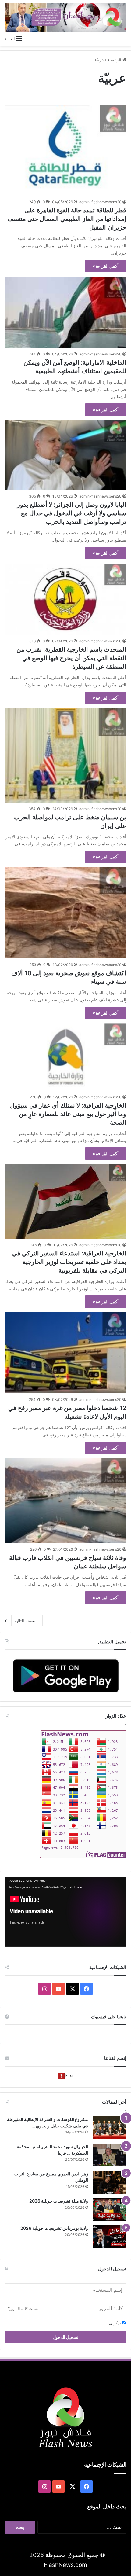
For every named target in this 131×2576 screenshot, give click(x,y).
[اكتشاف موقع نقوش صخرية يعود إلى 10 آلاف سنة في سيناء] (65, 913)
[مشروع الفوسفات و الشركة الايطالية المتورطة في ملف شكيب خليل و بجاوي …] (109, 2128)
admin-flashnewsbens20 (100, 202)
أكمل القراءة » (106, 266)
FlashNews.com (65, 2565)
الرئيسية (115, 60)
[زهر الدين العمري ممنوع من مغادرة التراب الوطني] (109, 2182)
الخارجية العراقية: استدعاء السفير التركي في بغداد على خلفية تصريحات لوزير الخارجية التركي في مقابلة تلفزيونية (69, 1262)
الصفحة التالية (26, 1621)
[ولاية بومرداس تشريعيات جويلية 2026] (109, 2237)
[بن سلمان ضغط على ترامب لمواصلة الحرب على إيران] (65, 755)
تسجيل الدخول (65, 2337)
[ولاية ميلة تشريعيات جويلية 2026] (109, 2209)
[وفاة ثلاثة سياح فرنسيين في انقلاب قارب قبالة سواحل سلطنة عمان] (65, 1501)
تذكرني (116, 2323)
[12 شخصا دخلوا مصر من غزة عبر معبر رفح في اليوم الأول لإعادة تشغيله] (65, 1353)
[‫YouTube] (58, 1989)
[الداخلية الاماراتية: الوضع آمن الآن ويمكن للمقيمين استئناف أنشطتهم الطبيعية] (65, 312)
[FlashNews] (65, 18)
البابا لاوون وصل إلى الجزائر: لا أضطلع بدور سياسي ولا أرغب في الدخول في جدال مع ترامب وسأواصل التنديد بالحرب (72, 513)
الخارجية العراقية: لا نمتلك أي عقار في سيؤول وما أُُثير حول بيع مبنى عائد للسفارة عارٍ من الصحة (68, 1114)
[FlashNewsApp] (65, 1676)
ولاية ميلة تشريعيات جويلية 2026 (59, 2201)
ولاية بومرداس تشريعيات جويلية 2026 (54, 2228)
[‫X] (73, 1989)
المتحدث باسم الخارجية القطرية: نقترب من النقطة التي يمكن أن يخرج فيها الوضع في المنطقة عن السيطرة (71, 658)
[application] (65, 1912)
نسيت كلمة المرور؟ (23, 2308)
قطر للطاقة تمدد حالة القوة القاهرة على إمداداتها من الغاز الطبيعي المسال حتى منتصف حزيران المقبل (67, 219)
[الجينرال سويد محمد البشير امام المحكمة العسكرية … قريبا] (109, 2155)
